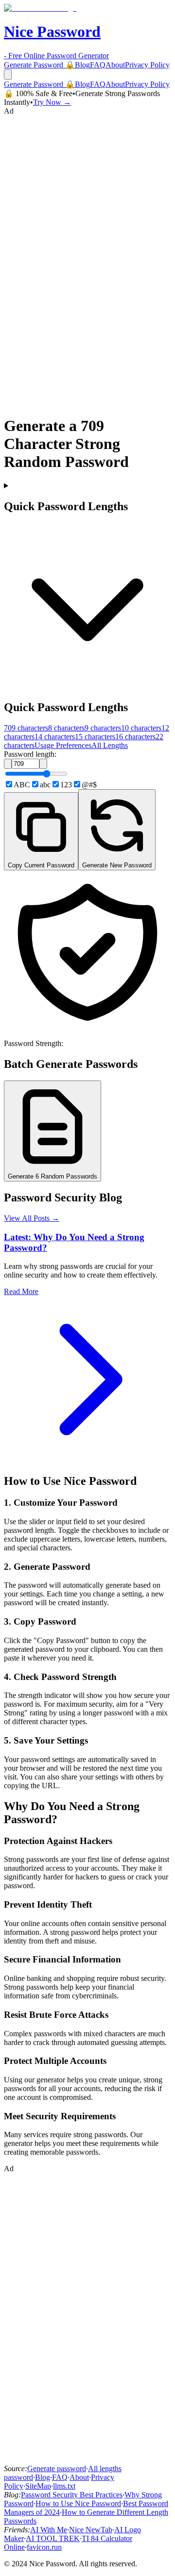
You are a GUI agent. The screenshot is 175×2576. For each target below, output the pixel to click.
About (115, 65)
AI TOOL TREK (53, 2538)
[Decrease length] (8, 764)
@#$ (89, 785)
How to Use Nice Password (78, 2503)
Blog (82, 65)
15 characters (95, 737)
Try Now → (52, 102)
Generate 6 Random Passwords (52, 1176)
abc (45, 785)
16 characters (135, 737)
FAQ (98, 65)
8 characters (66, 728)
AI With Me (49, 2530)
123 (66, 785)
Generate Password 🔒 (39, 65)
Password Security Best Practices (72, 2495)
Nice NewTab (91, 2530)
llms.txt (64, 2486)
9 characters (103, 728)
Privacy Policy (147, 65)
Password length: (30, 754)
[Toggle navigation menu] (8, 75)
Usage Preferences (63, 745)
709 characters (26, 728)
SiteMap (38, 2486)
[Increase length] (43, 764)
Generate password (57, 2468)
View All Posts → (32, 1218)
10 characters (141, 728)
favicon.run (44, 2547)
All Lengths (110, 745)
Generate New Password (117, 865)
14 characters (55, 737)
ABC (22, 785)
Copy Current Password (41, 865)
